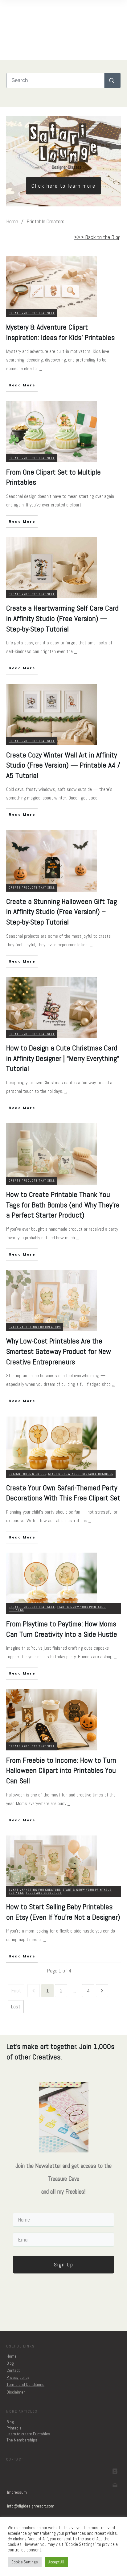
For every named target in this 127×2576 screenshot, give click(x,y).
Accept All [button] (56, 2562)
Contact (13, 2370)
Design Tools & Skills (27, 1474)
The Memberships (22, 2440)
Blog (10, 2363)
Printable (14, 2428)
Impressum (17, 2492)
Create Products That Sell (32, 313)
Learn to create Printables (28, 2434)
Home (12, 2356)
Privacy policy (18, 2377)
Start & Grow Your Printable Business (81, 1474)
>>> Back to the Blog (97, 237)
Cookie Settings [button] (25, 2562)
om (31, 2506)
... (41, 368)
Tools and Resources (44, 1893)
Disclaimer (16, 2392)
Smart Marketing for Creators (35, 1327)
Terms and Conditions (25, 2384)
